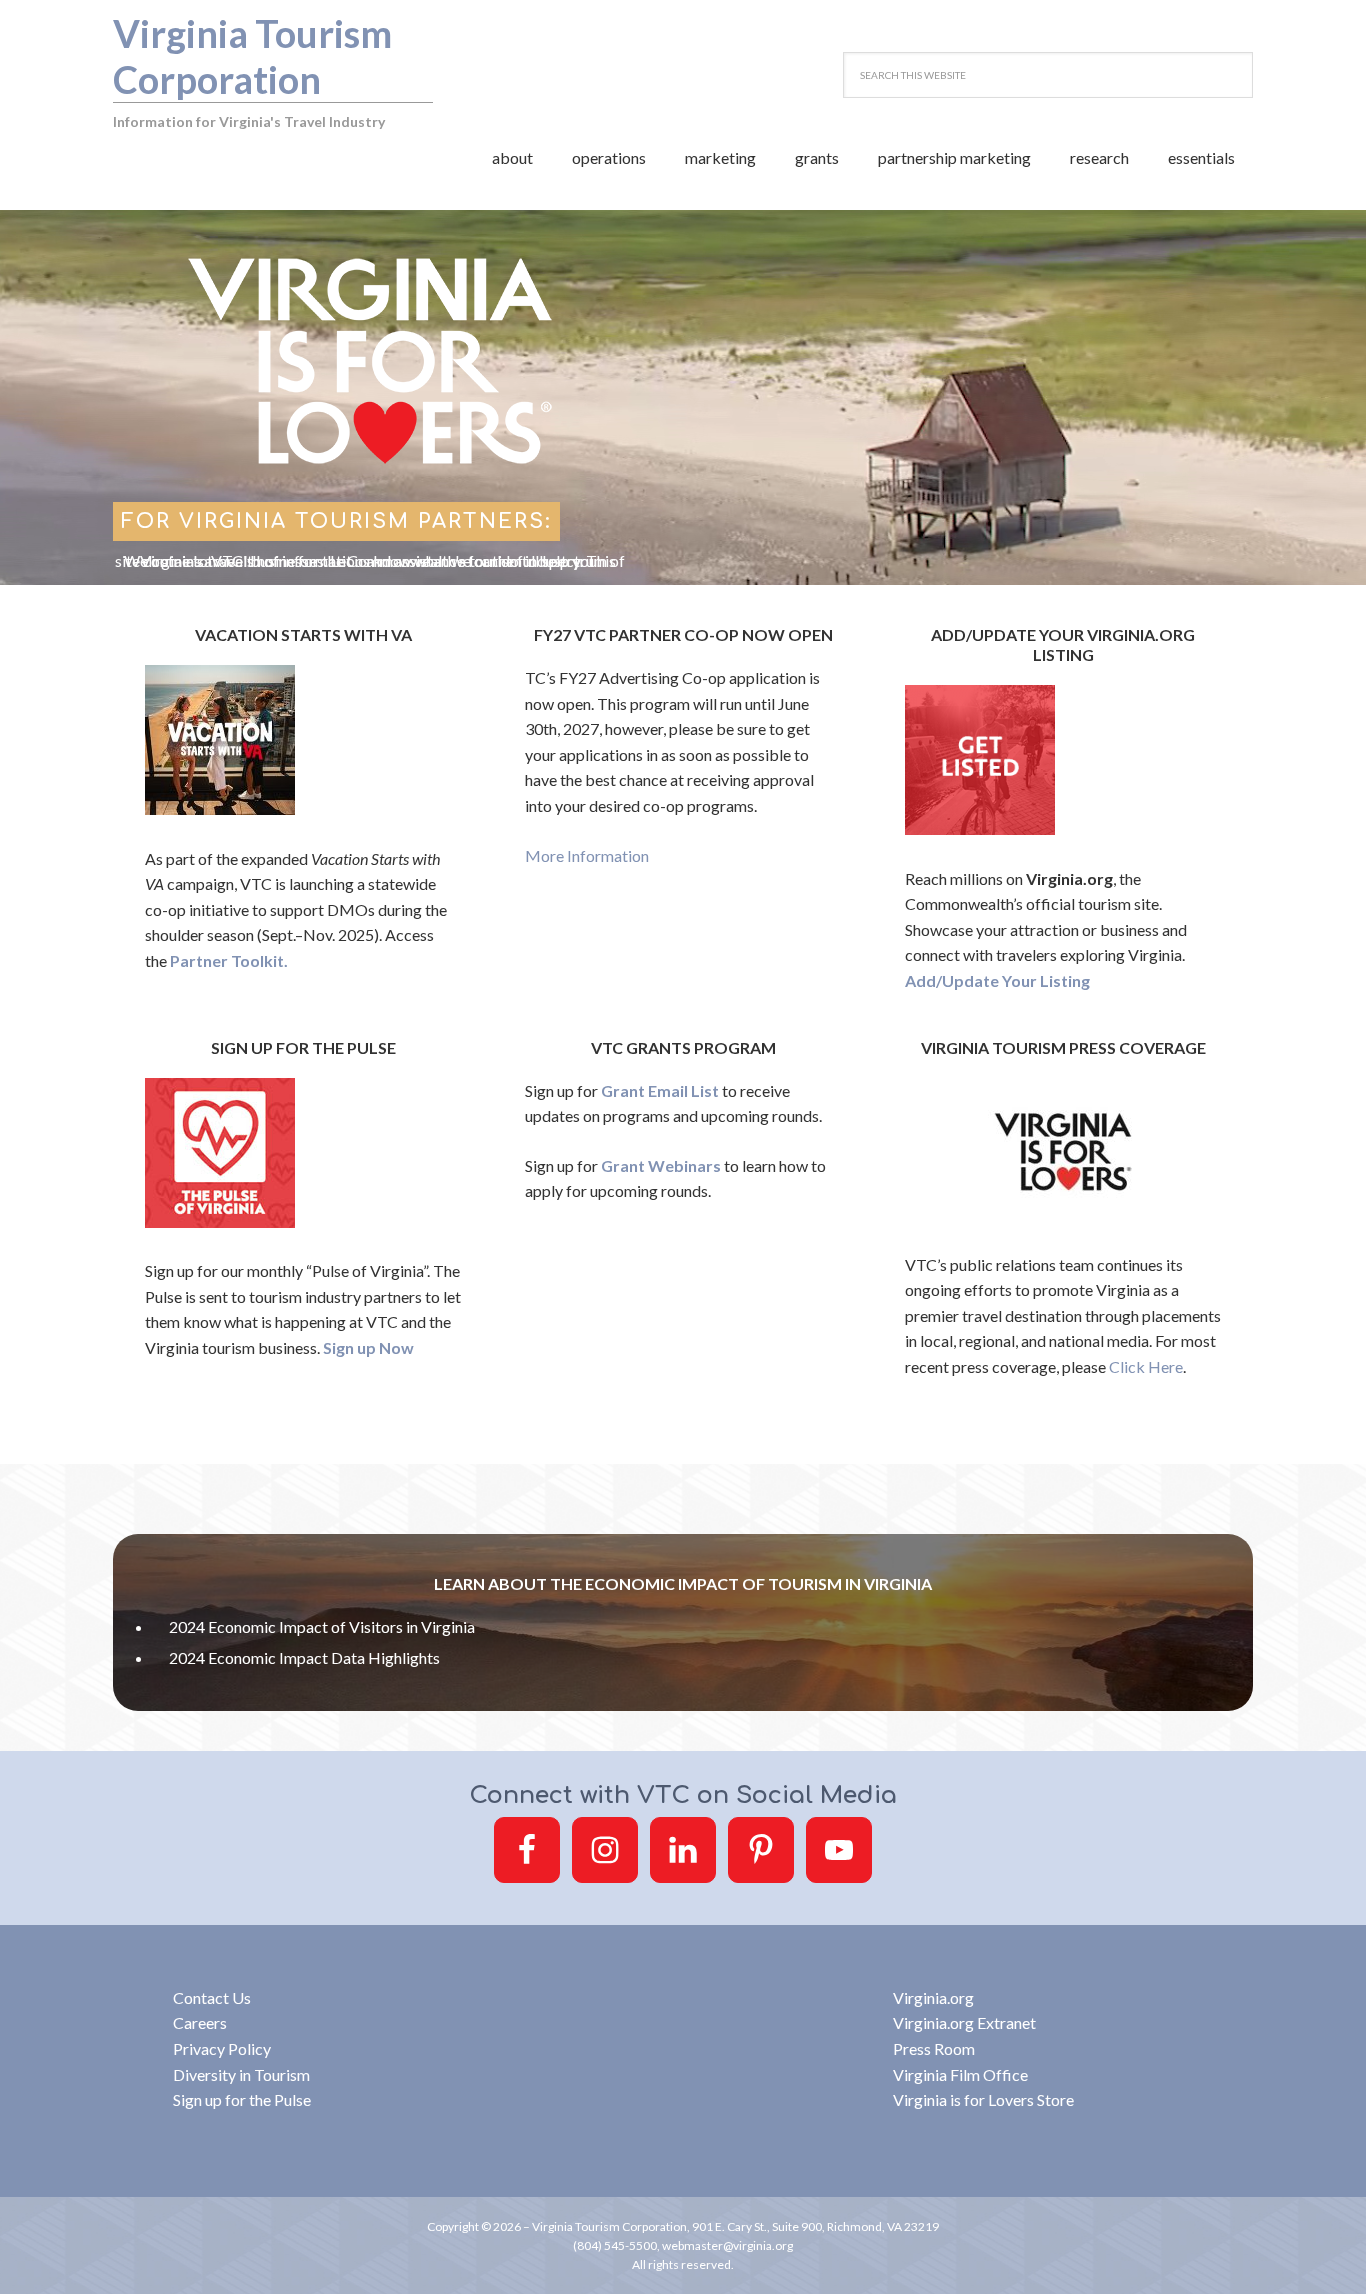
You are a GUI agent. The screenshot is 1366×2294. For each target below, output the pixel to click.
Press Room (934, 2048)
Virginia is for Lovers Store (983, 2099)
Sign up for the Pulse (242, 2099)
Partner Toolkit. (229, 960)
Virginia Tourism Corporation (252, 56)
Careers (200, 2022)
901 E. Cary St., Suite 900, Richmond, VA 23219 (815, 2226)
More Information (587, 855)
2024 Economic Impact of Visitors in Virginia (322, 1626)
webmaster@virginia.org (727, 2245)
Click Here (1146, 1366)
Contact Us (212, 1997)
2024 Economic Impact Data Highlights (304, 1657)
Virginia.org (933, 1997)
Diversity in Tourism (241, 2074)
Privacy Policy (222, 2048)
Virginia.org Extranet (964, 2022)
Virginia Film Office (960, 2074)
